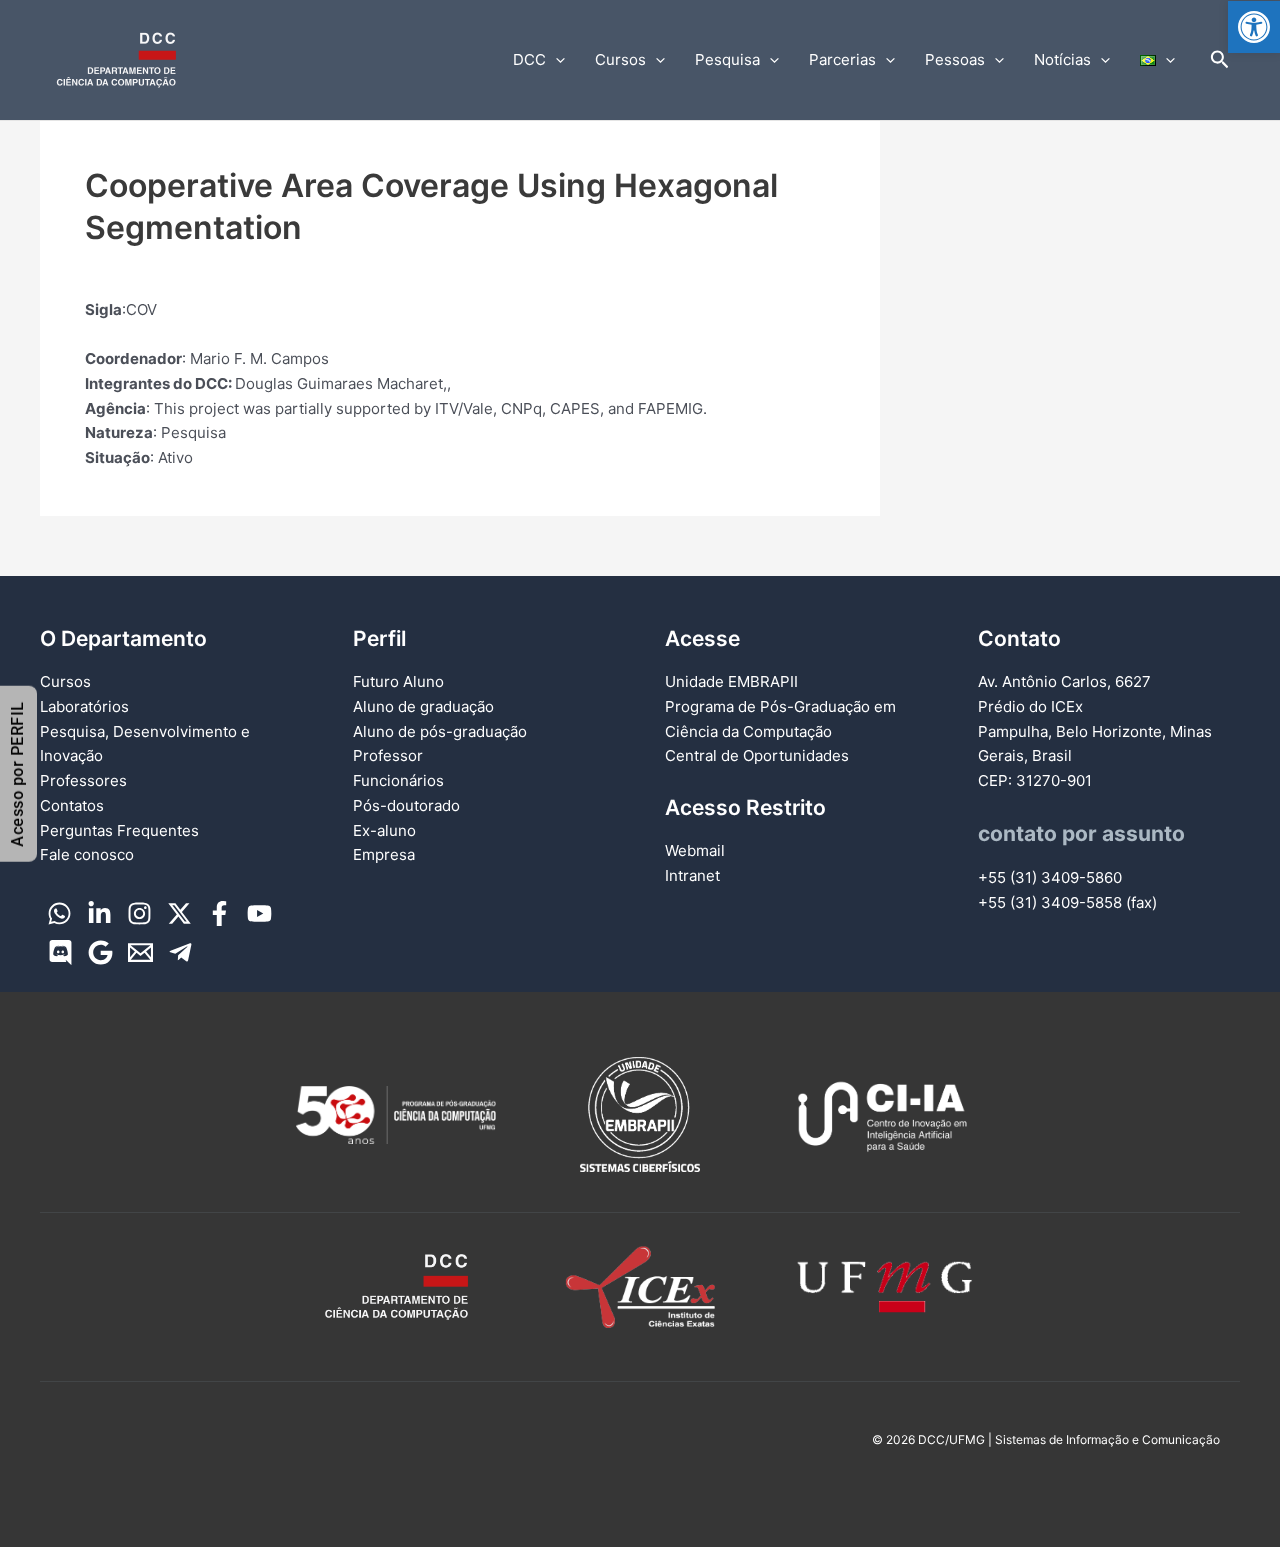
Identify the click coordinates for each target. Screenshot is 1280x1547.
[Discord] (60, 952)
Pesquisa (727, 59)
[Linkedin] (99, 913)
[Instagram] (139, 913)
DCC (529, 59)
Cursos (620, 59)
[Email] (140, 952)
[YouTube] (259, 913)
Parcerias (842, 59)
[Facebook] (219, 913)
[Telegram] (180, 952)
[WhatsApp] (59, 913)
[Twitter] (179, 913)
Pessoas (955, 59)
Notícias (1062, 59)
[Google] (100, 952)
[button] (1254, 27)
